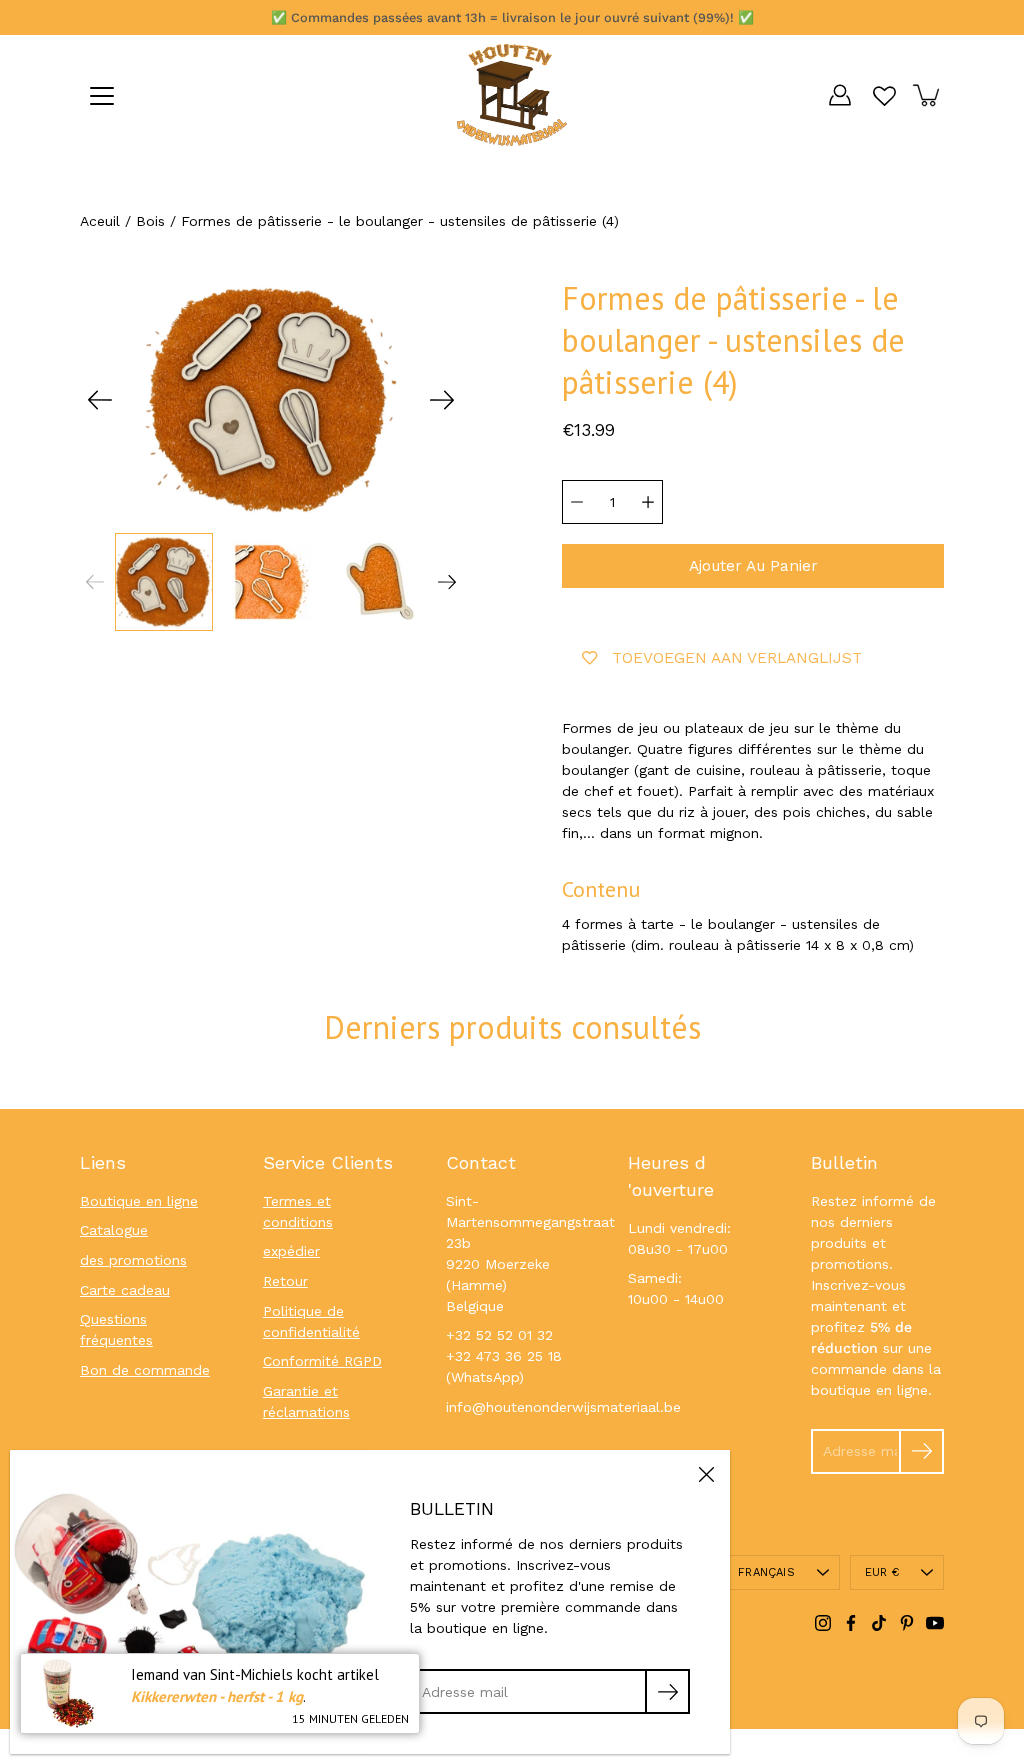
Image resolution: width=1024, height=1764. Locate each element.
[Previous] (100, 400)
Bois (150, 221)
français (766, 1572)
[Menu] (102, 96)
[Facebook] (851, 1623)
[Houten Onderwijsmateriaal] (512, 95)
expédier (291, 1251)
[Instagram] (823, 1623)
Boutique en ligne (139, 1201)
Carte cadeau (125, 1290)
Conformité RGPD (322, 1361)
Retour (285, 1281)
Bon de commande (145, 1370)
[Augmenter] (648, 502)
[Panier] (928, 95)
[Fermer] (706, 1474)
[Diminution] (577, 502)
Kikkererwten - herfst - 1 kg (217, 1696)
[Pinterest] (907, 1623)
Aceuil (100, 221)
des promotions (133, 1260)
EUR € (882, 1572)
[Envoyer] (921, 1451)
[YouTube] (935, 1623)
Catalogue (114, 1230)
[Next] (442, 400)
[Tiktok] (879, 1623)
